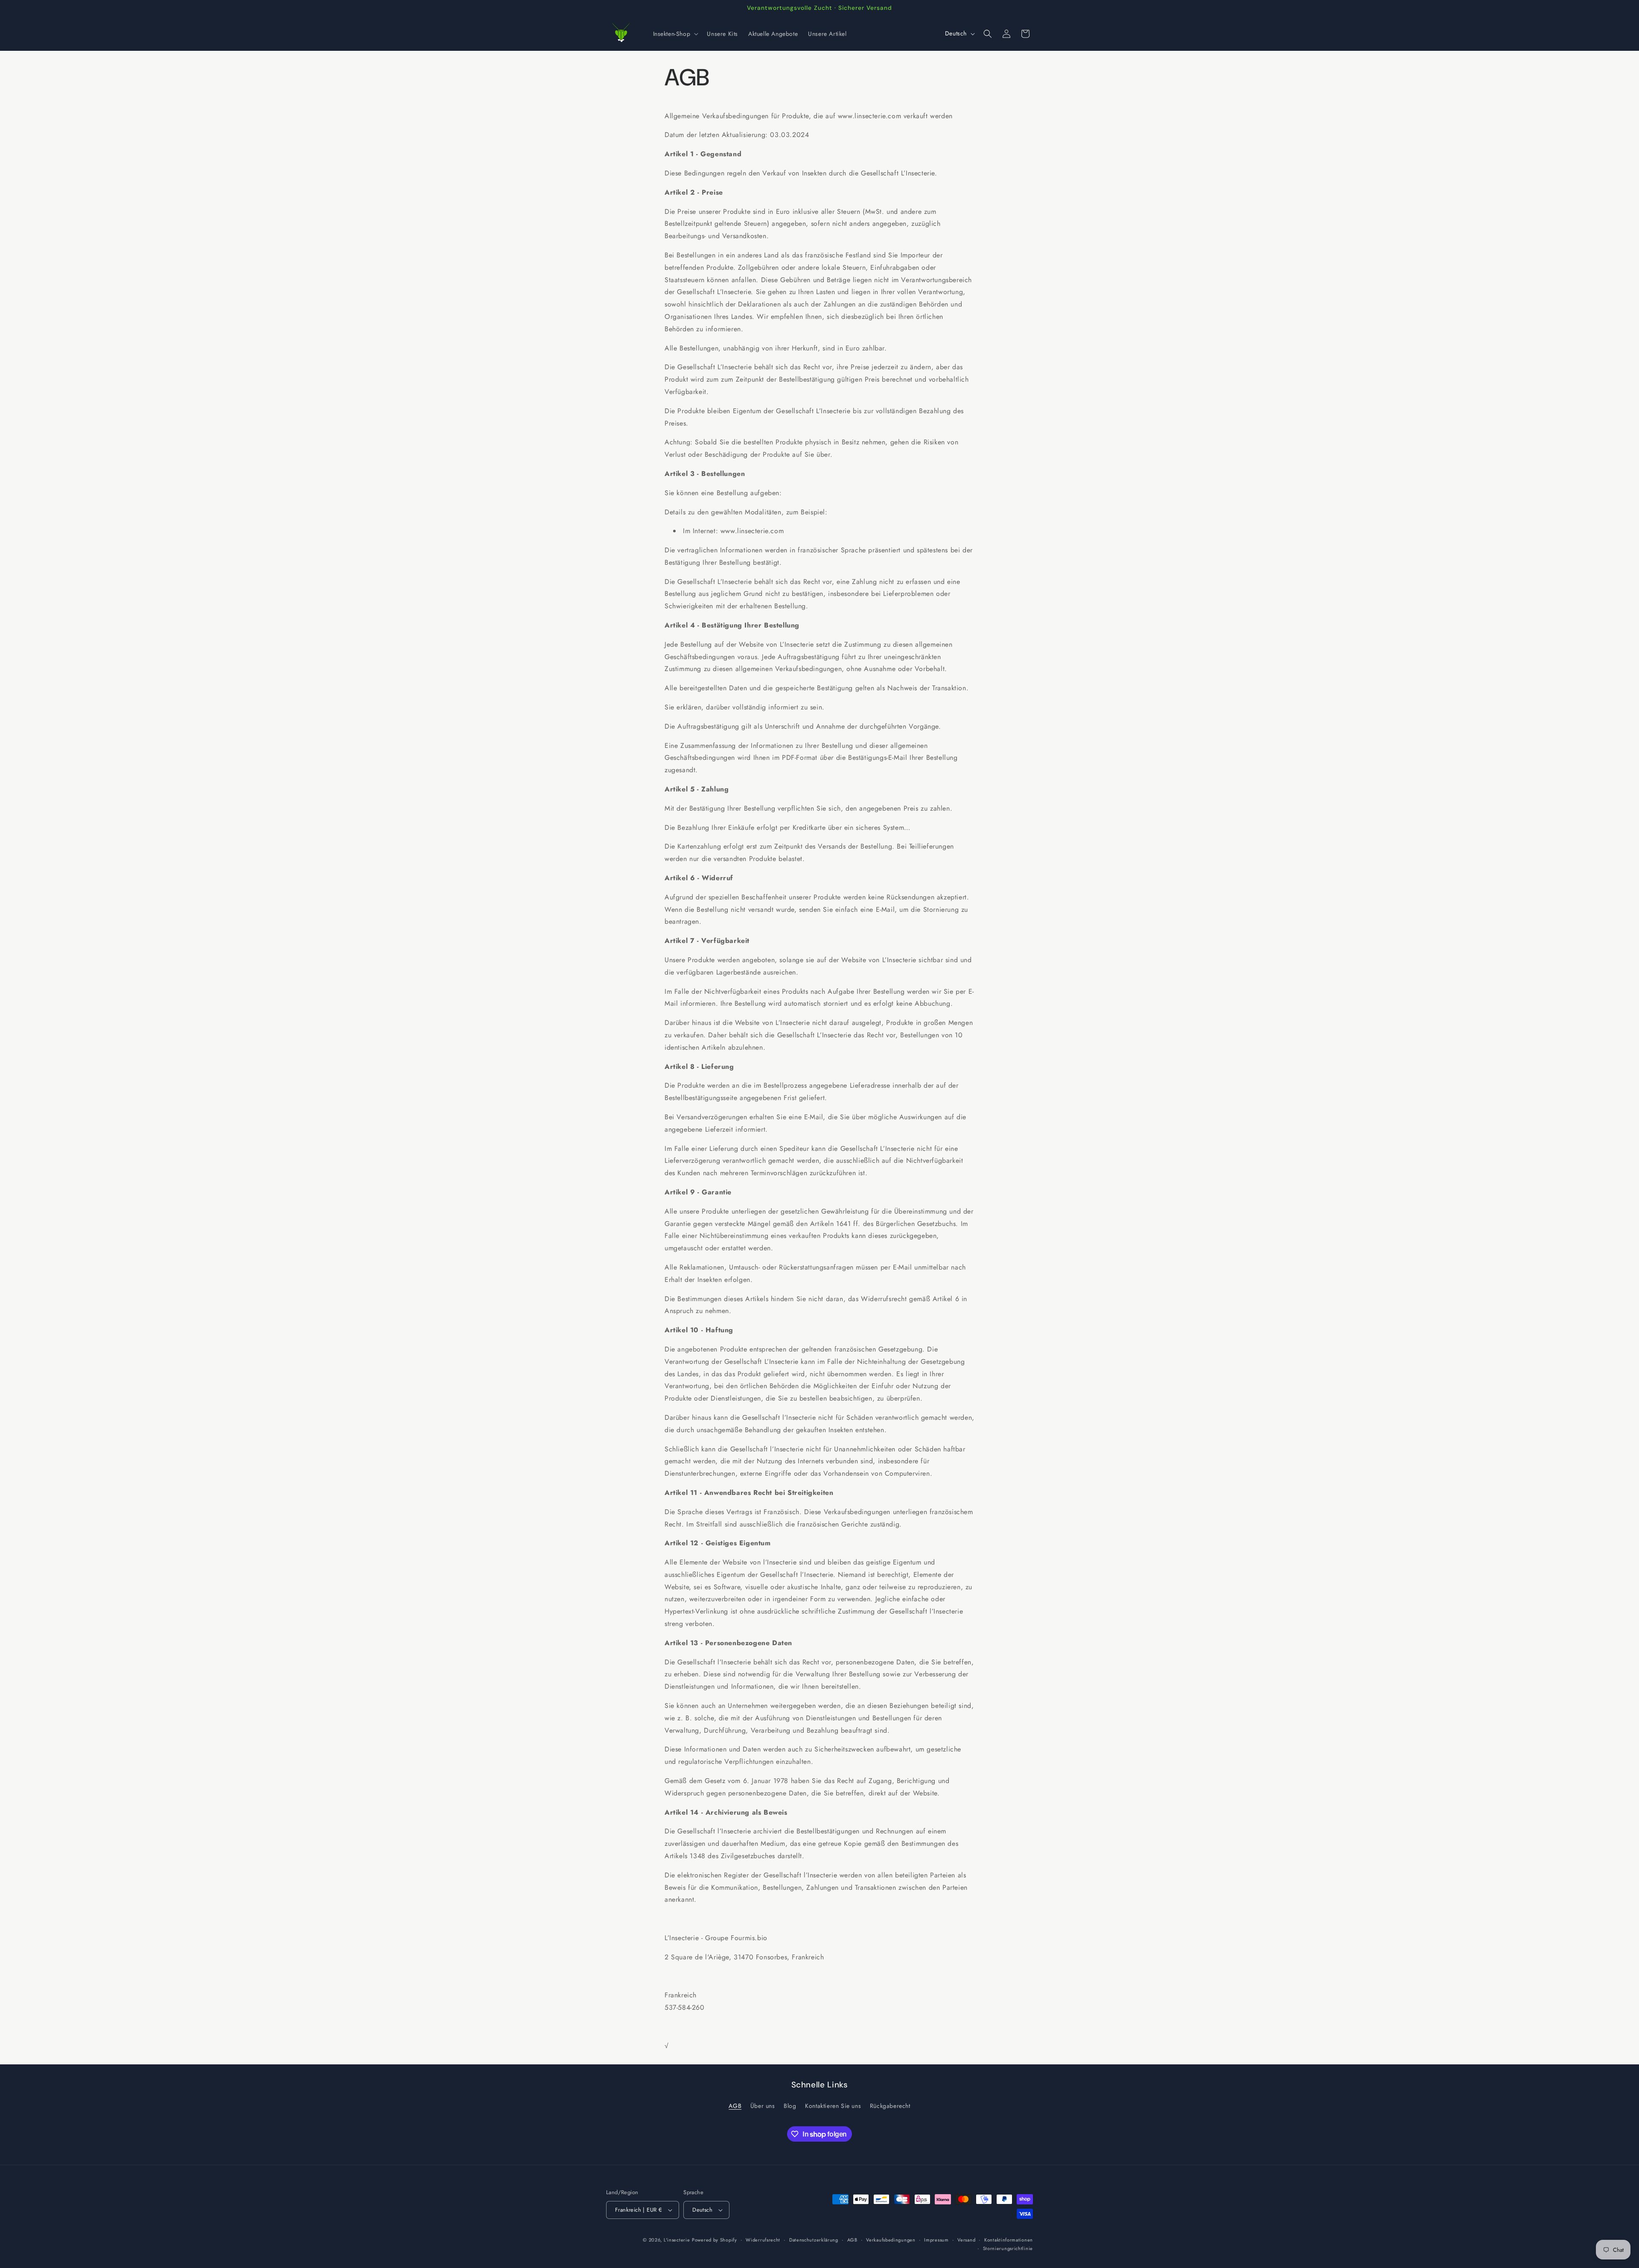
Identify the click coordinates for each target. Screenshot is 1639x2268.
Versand (966, 2239)
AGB (735, 2106)
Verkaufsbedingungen (891, 2239)
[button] (675, 34)
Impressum (936, 2239)
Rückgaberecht (890, 2106)
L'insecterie (677, 2240)
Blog (790, 2106)
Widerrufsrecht (763, 2239)
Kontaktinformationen (1009, 2239)
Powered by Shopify (715, 2240)
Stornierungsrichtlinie (1008, 2248)
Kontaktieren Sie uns (833, 2106)
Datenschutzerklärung (814, 2239)
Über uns (763, 2106)
